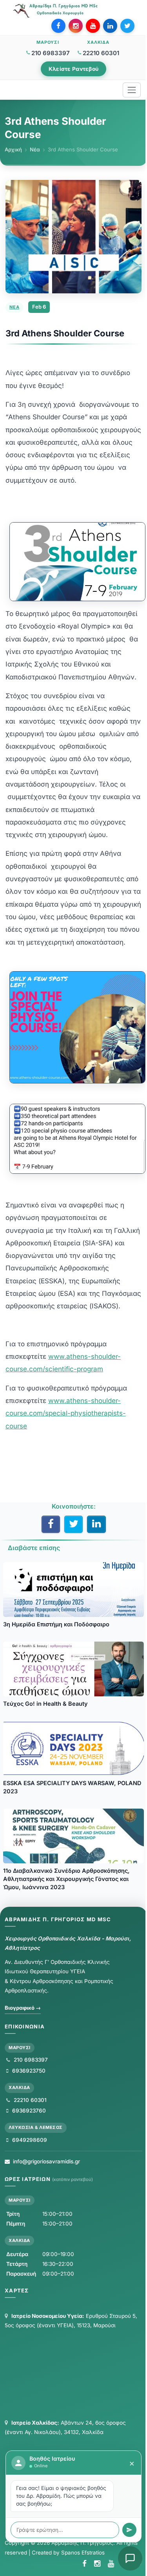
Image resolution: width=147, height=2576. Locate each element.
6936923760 (28, 2111)
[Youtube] (93, 26)
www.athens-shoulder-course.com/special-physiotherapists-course (66, 1413)
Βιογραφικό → (23, 2008)
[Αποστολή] (129, 2530)
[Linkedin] (110, 26)
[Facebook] (58, 26)
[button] (130, 2558)
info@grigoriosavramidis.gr (46, 2161)
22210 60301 (101, 53)
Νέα (35, 149)
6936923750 (28, 2071)
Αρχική (13, 149)
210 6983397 (51, 53)
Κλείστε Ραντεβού (73, 69)
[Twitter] (127, 26)
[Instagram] (76, 26)
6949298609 (29, 2140)
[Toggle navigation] (132, 90)
